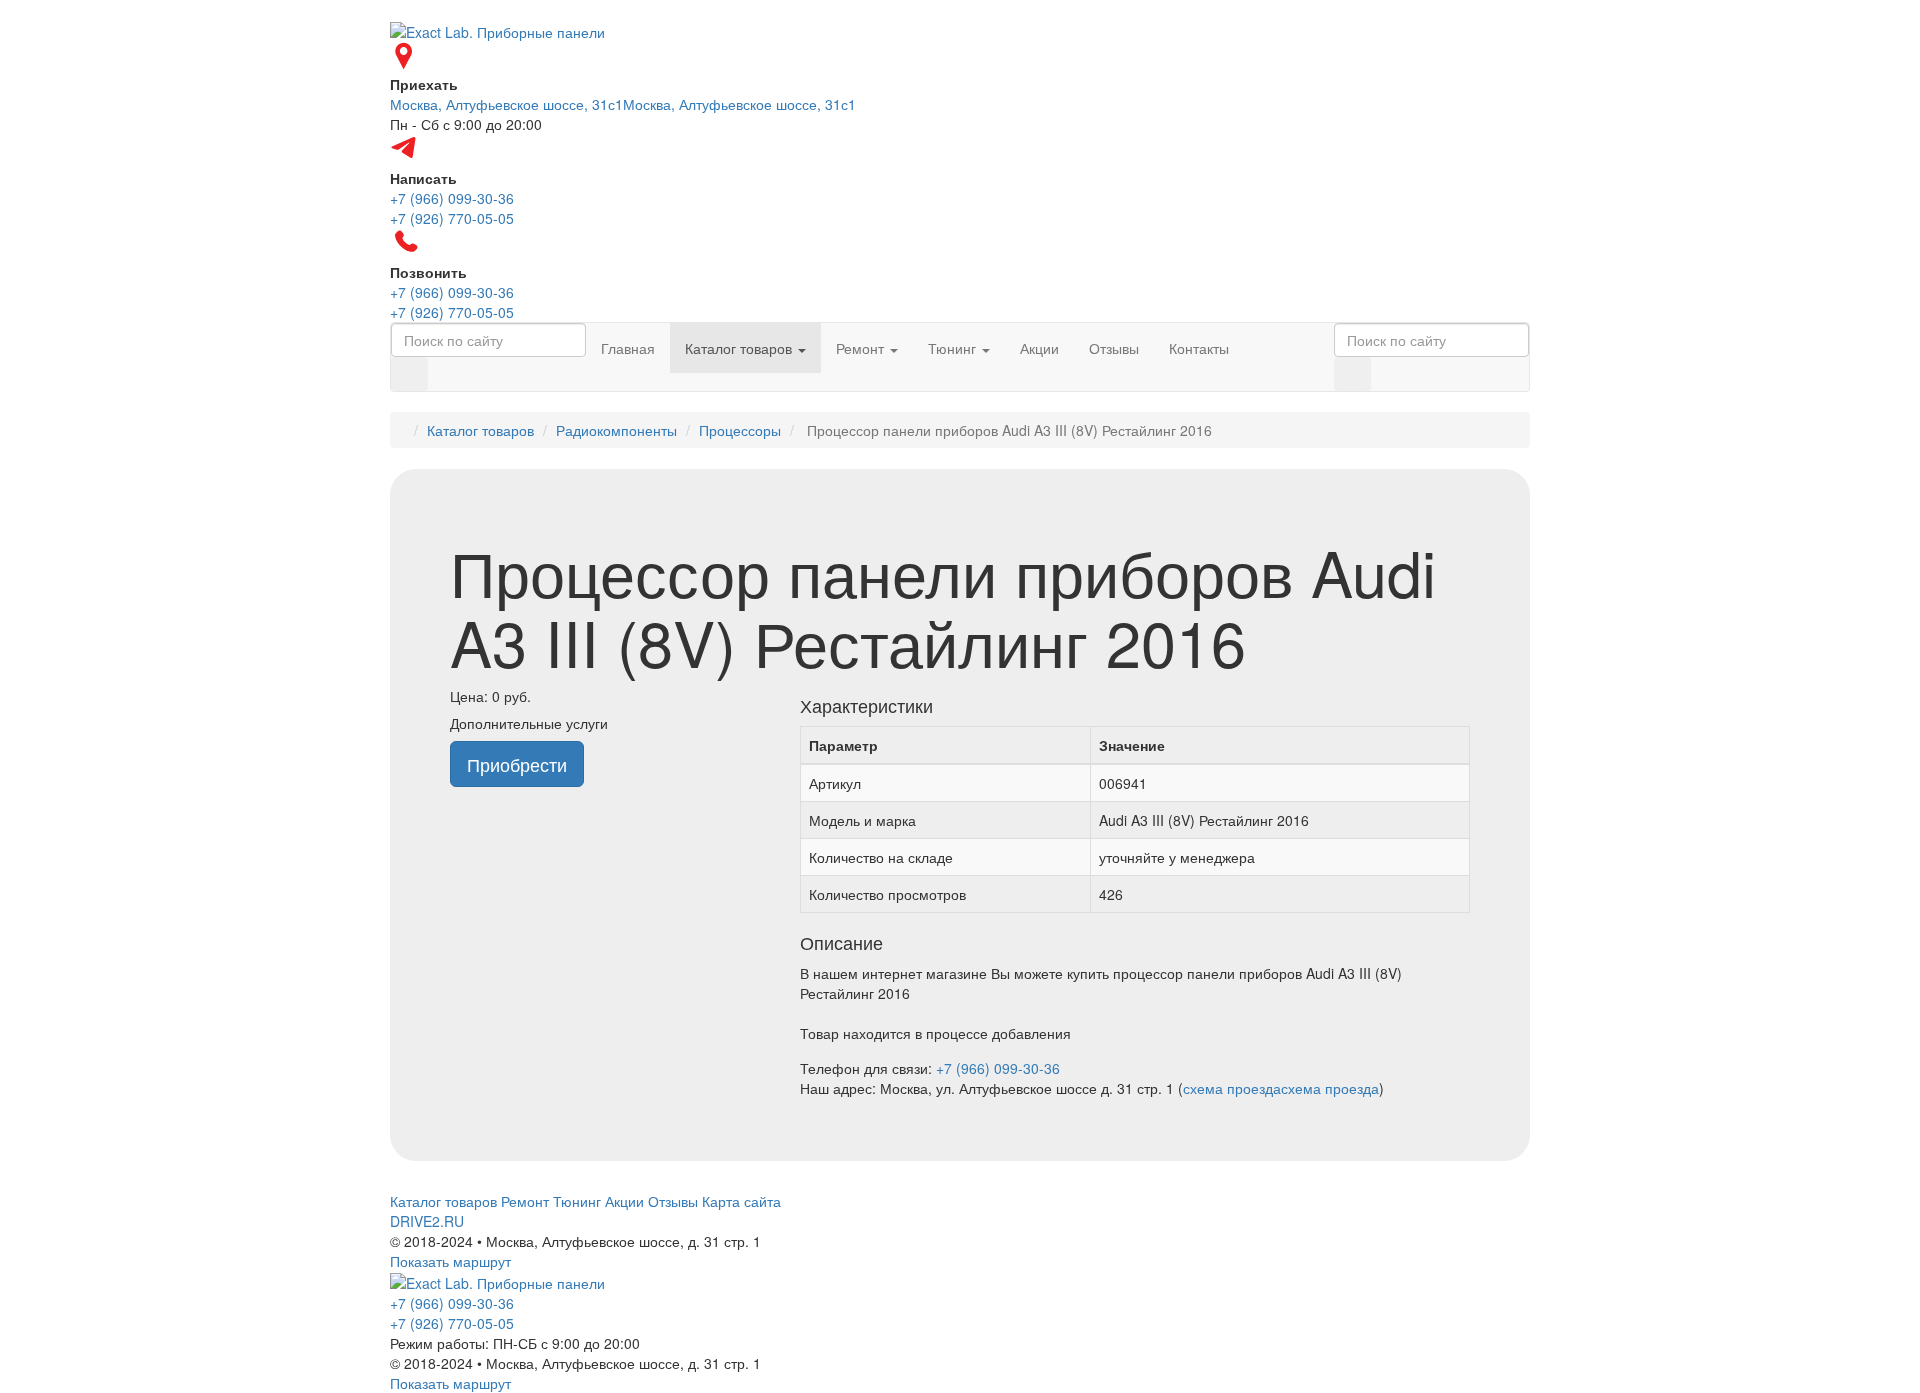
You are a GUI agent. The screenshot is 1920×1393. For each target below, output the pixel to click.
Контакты (1199, 348)
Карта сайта (741, 1201)
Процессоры (740, 430)
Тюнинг (954, 348)
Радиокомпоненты (616, 430)
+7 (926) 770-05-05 (452, 1323)
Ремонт (862, 348)
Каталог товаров (740, 348)
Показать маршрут (450, 1261)
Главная (628, 348)
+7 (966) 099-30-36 (998, 1068)
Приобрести (517, 764)
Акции (1039, 348)
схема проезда (1232, 1088)
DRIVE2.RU (427, 1221)
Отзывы (1114, 348)
